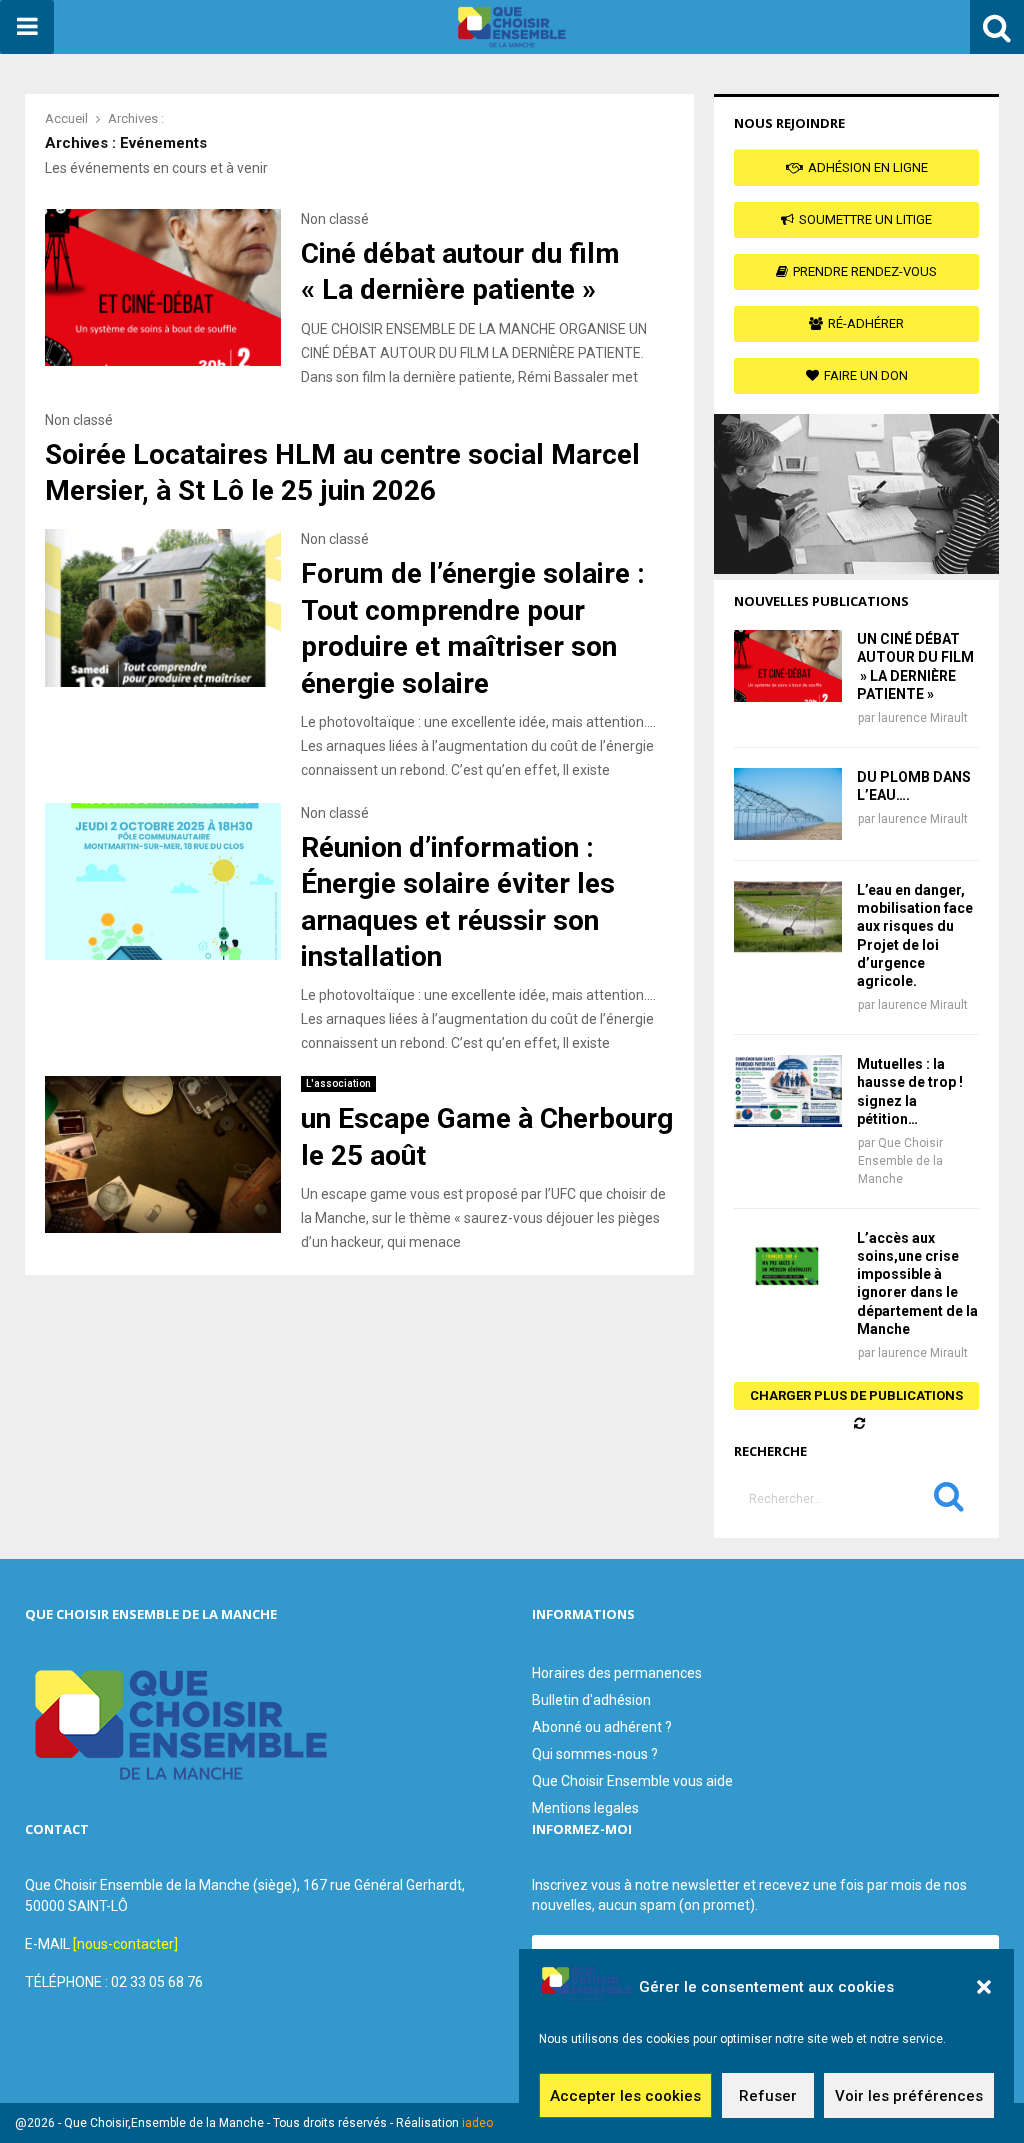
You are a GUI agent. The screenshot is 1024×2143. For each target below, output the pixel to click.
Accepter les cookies (625, 2096)
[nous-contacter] (125, 1944)
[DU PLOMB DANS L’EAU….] (788, 804)
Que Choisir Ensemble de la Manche (900, 1161)
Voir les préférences (909, 2096)
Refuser (768, 2096)
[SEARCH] (949, 1501)
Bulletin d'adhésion (591, 1700)
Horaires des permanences (617, 1673)
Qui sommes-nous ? (595, 1754)
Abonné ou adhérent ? (602, 1727)
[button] (984, 1987)
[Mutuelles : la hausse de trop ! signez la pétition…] (788, 1091)
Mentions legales (585, 1808)
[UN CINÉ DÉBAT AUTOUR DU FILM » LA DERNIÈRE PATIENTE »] (788, 666)
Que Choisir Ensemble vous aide (632, 1781)
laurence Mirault (923, 718)
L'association (338, 1083)
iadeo (477, 2123)
